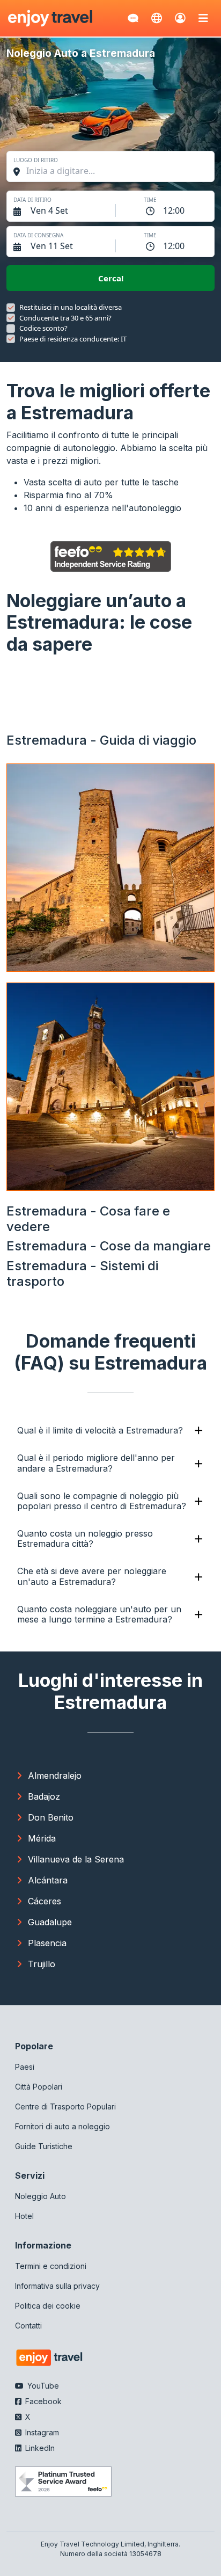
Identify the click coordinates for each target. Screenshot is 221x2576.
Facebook (42, 2401)
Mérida (42, 1838)
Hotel (24, 2216)
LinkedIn (39, 2448)
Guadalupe (50, 1922)
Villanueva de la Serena (76, 1859)
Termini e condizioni (51, 2266)
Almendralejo (55, 1775)
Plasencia (47, 1943)
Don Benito (51, 1817)
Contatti (28, 2326)
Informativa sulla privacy (57, 2286)
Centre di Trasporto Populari (65, 2106)
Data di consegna (38, 235)
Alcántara (48, 1880)
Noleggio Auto (40, 2196)
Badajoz (44, 1796)
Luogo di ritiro (36, 160)
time (150, 200)
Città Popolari (39, 2087)
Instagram (41, 2432)
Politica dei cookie (48, 2306)
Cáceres (45, 1901)
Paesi (25, 2067)
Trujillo (42, 1964)
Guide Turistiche (44, 2146)
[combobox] (116, 171)
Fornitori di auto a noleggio (62, 2126)
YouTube (42, 2386)
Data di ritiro (32, 200)
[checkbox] (11, 308)
